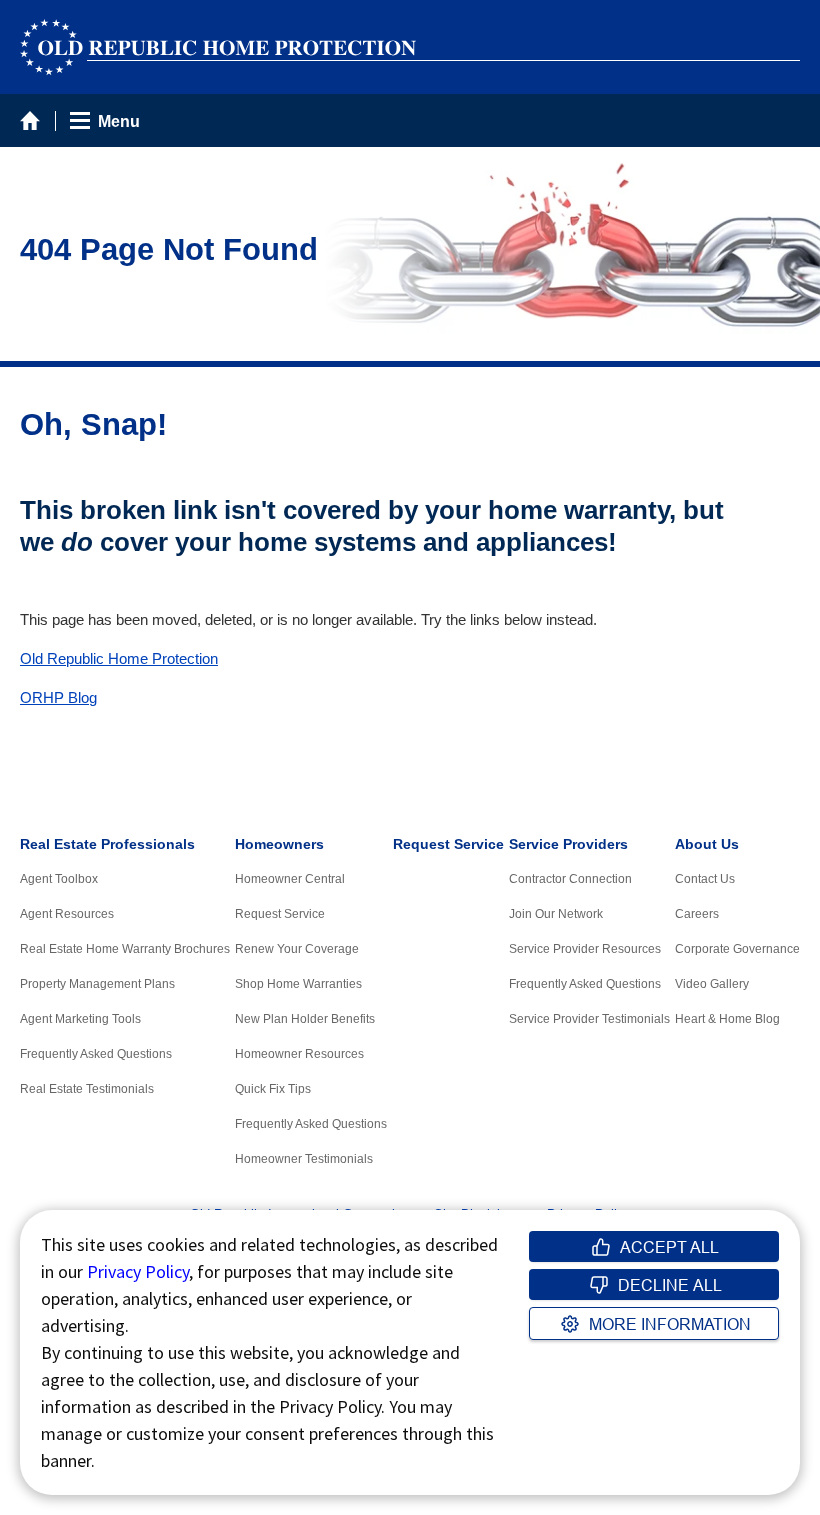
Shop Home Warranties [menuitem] (298, 984)
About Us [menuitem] (707, 844)
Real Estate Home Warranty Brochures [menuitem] (125, 949)
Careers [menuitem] (697, 914)
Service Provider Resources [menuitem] (585, 949)
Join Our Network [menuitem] (556, 914)
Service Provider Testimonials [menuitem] (589, 1019)
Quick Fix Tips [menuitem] (273, 1089)
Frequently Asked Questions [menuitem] (96, 1054)
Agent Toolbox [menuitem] (59, 879)
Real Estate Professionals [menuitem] (107, 844)
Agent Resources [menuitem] (67, 914)
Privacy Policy (138, 1271)
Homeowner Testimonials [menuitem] (304, 1159)
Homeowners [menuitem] (279, 844)
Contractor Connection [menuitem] (570, 879)
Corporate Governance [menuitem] (737, 949)
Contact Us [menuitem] (705, 879)
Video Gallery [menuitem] (712, 984)
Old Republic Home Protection (119, 659)
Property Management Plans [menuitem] (97, 984)
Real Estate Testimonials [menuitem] (87, 1089)
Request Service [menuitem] (280, 914)
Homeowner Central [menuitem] (290, 879)
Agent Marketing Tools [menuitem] (80, 1019)
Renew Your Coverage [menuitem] (297, 949)
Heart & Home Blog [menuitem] (727, 1019)
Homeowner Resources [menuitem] (299, 1054)
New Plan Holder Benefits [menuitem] (305, 1019)
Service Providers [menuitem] (568, 844)
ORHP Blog (58, 698)
